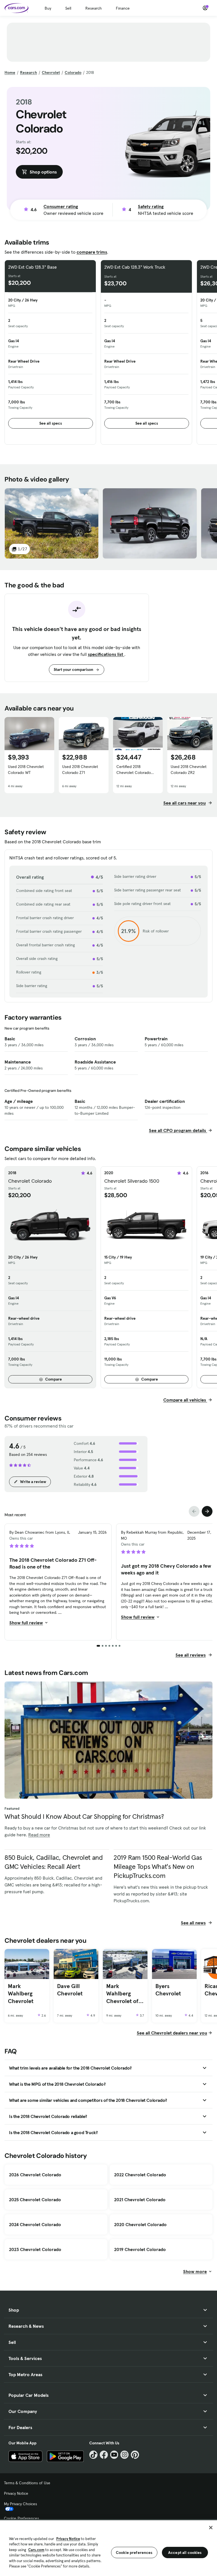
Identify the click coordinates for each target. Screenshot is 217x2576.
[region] (108, 2548)
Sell (68, 8)
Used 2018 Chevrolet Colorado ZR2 (189, 770)
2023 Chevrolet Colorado (35, 2249)
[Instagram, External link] (124, 2455)
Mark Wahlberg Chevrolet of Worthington (122, 1994)
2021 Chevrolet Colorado (140, 2200)
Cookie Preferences (21, 2518)
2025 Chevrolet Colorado (35, 2200)
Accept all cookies (185, 2553)
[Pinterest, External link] (135, 2455)
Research (94, 8)
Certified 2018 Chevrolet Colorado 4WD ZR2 (134, 770)
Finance (123, 8)
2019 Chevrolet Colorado (140, 2249)
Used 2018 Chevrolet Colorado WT (26, 770)
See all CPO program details (178, 1130)
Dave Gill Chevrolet (70, 1990)
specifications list (106, 654)
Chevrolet (51, 72)
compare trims (92, 252)
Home (10, 72)
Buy (48, 8)
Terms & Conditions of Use (27, 2483)
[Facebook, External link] (104, 2455)
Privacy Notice (16, 2493)
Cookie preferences (134, 2553)
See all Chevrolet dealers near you (172, 2033)
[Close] (211, 2528)
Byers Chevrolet (168, 1990)
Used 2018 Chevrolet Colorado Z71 (80, 770)
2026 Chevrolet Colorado (35, 2175)
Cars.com (36, 2550)
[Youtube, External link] (114, 2455)
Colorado (73, 72)
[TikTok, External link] (93, 2455)
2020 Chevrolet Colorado (140, 2224)
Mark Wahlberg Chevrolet (21, 1994)
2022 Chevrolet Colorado (140, 2175)
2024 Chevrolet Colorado (35, 2224)
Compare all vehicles (185, 1400)
